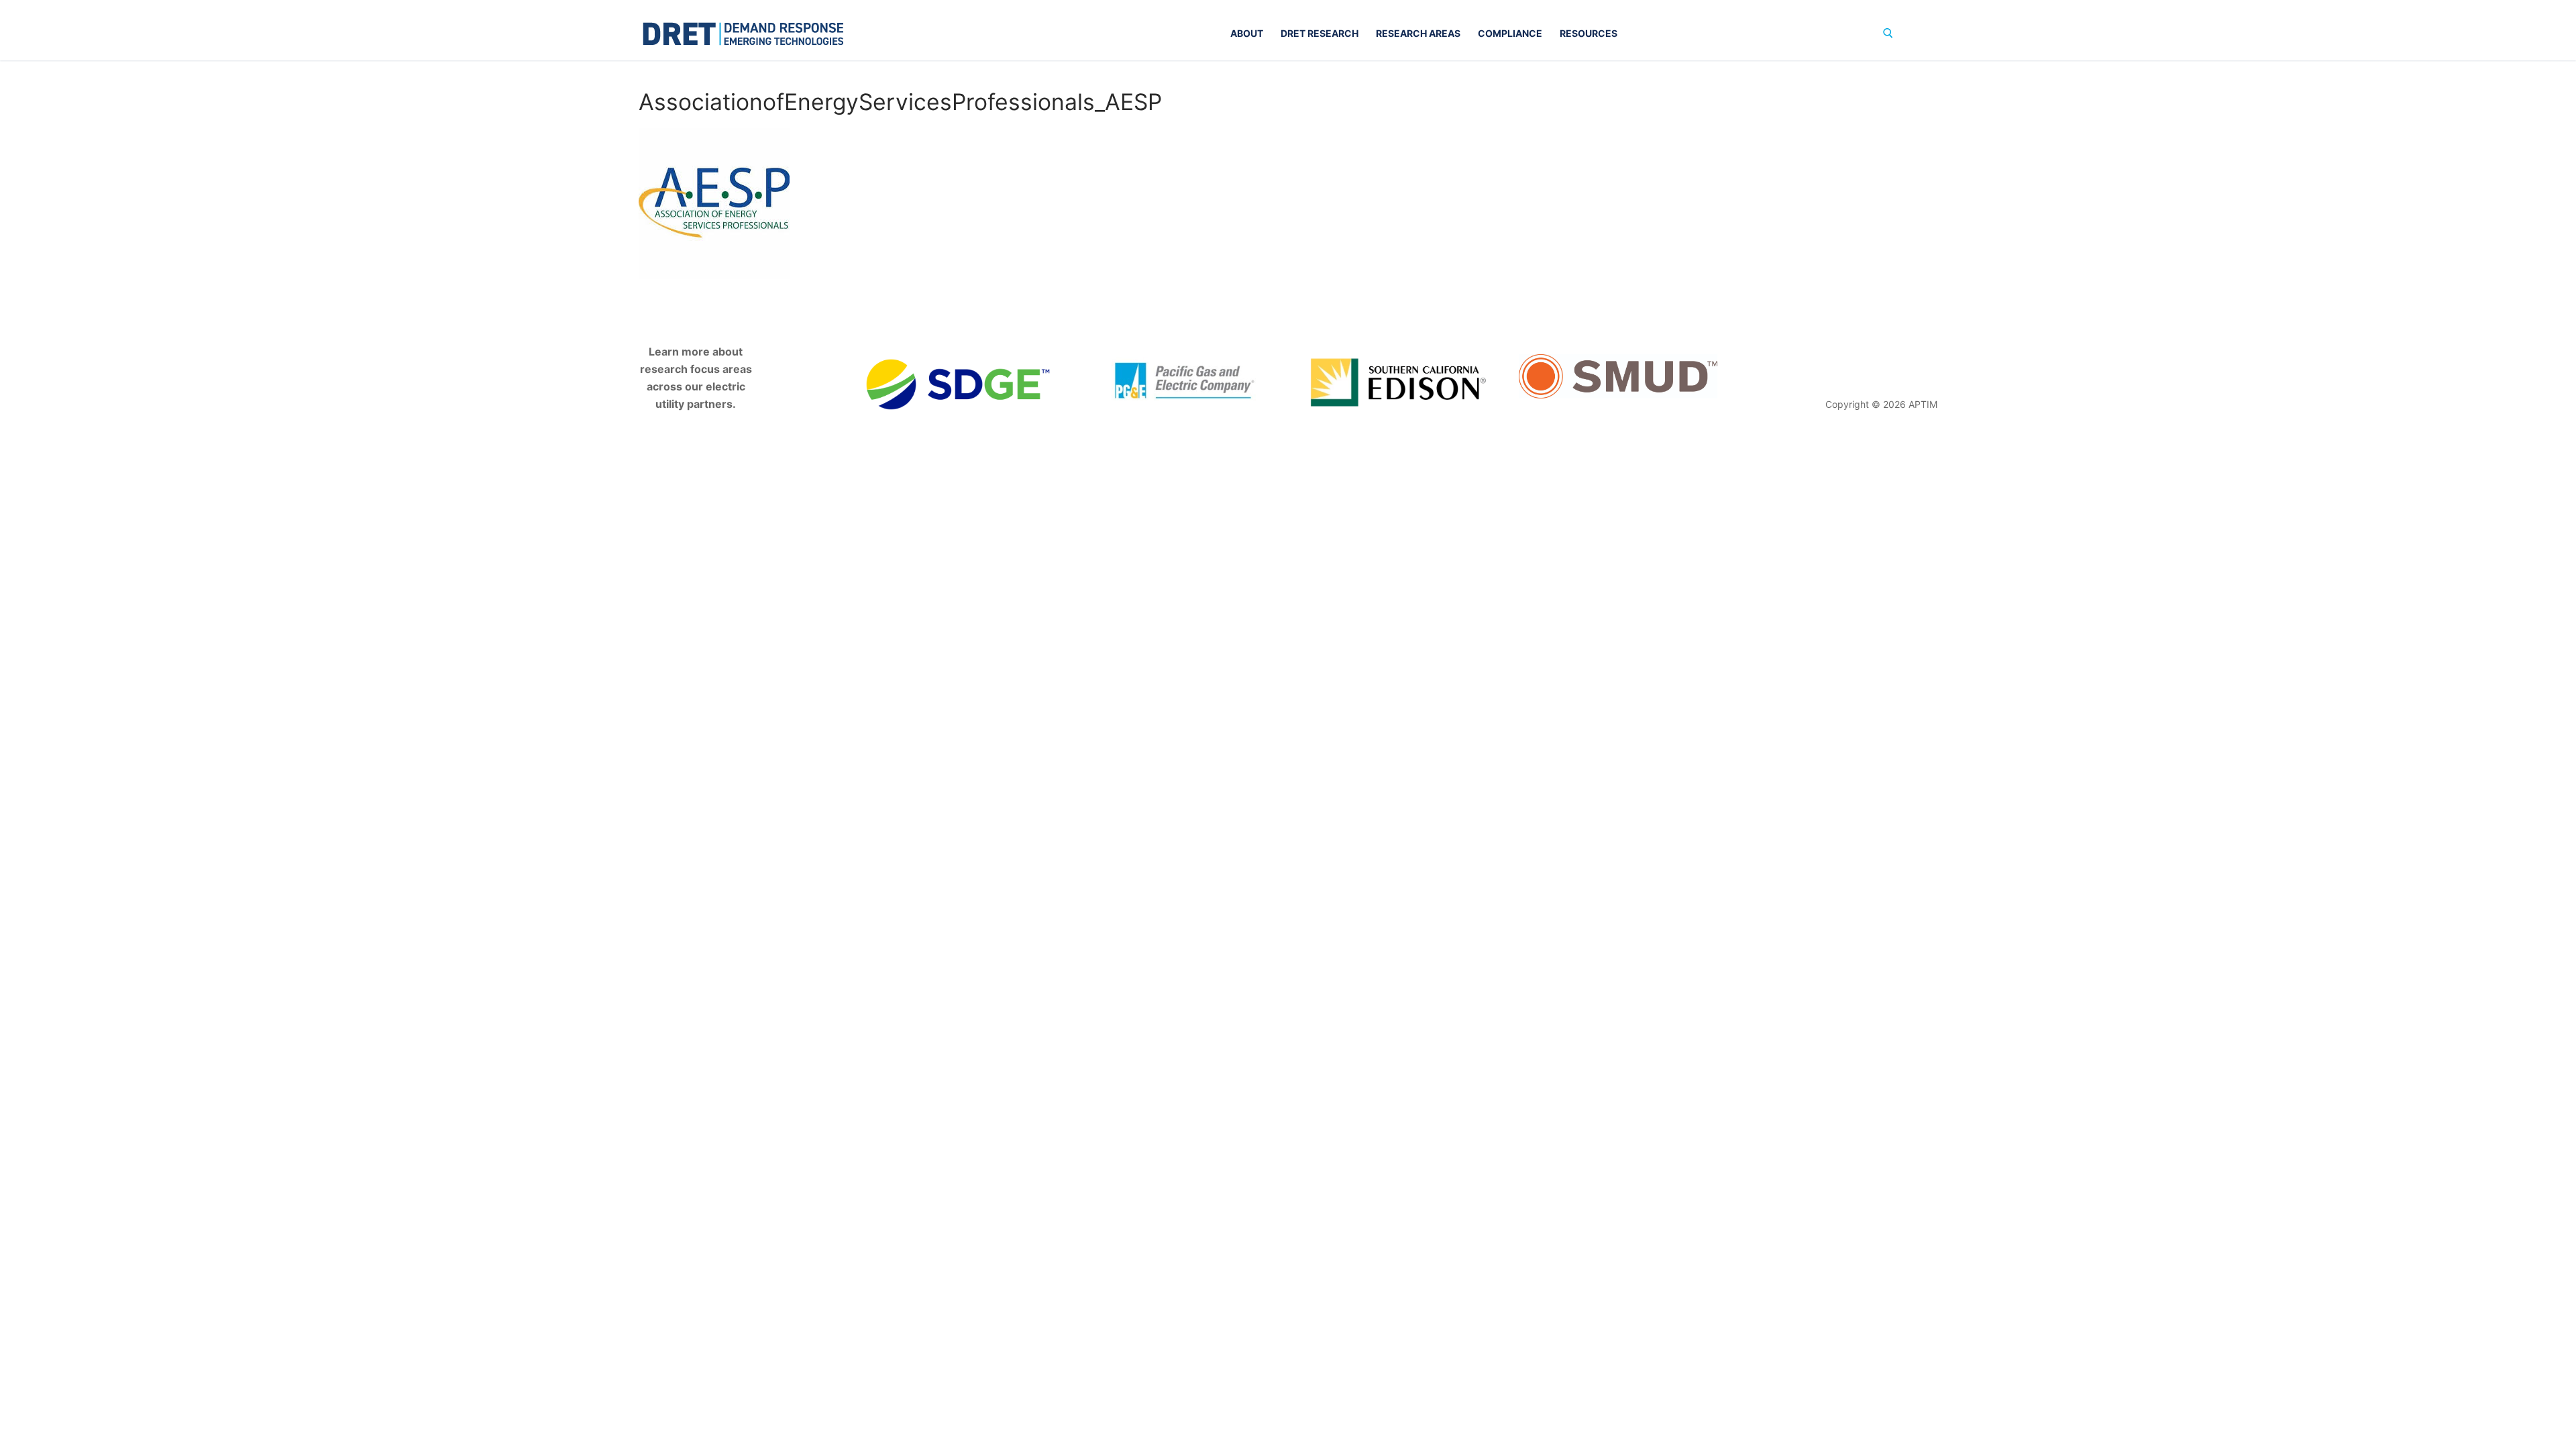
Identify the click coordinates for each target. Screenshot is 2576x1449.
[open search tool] (1888, 33)
